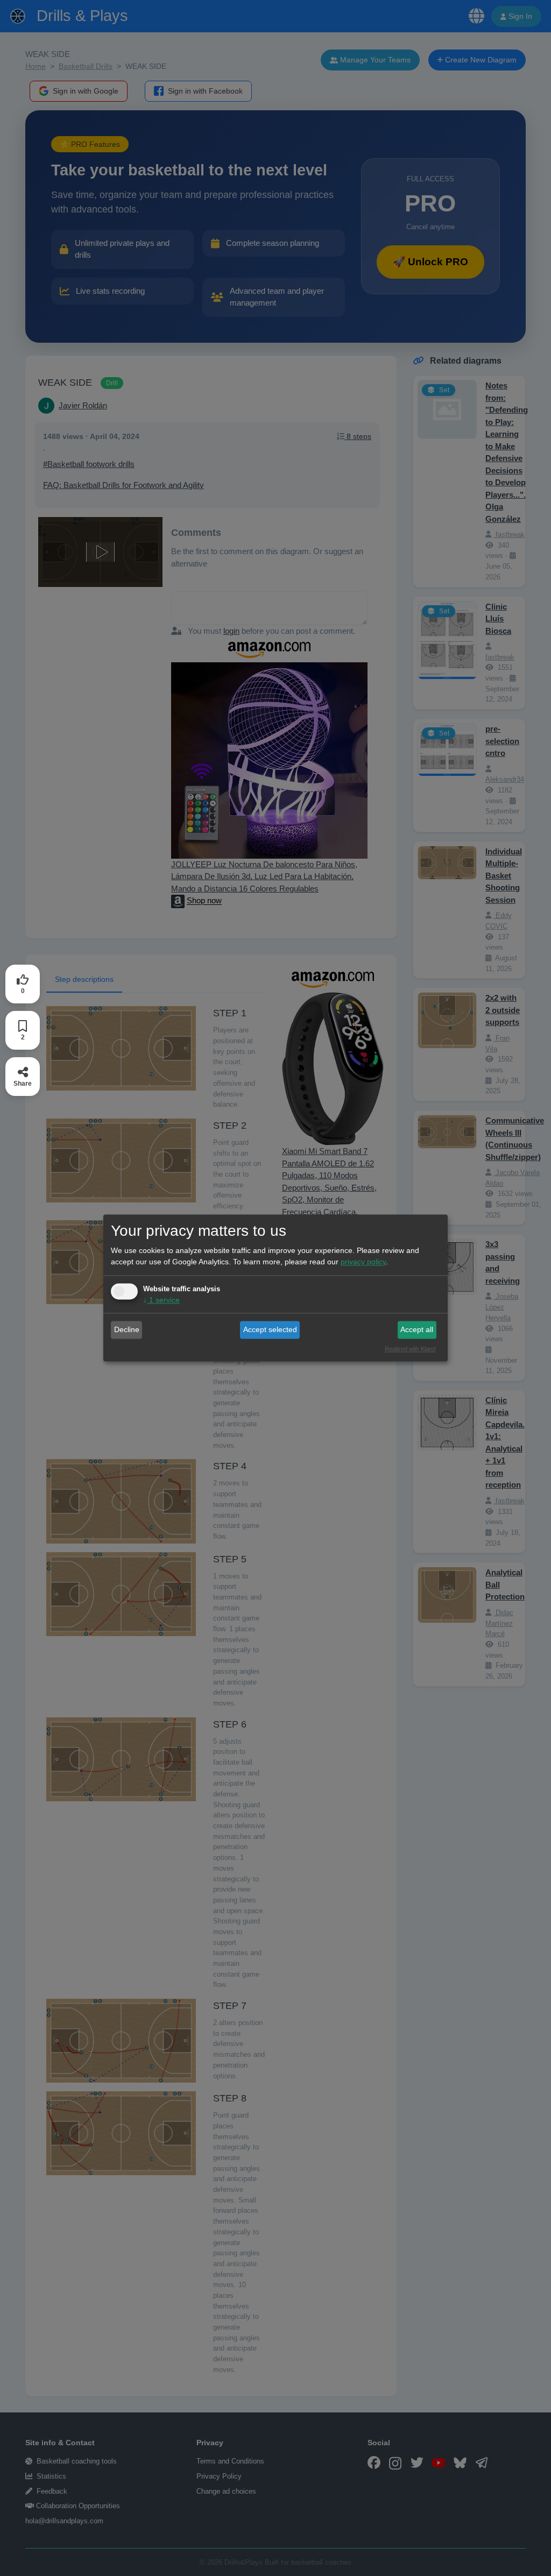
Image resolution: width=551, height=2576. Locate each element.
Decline (127, 1329)
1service (161, 1300)
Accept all (417, 1329)
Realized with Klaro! (410, 1349)
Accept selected (270, 1329)
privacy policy (363, 1262)
